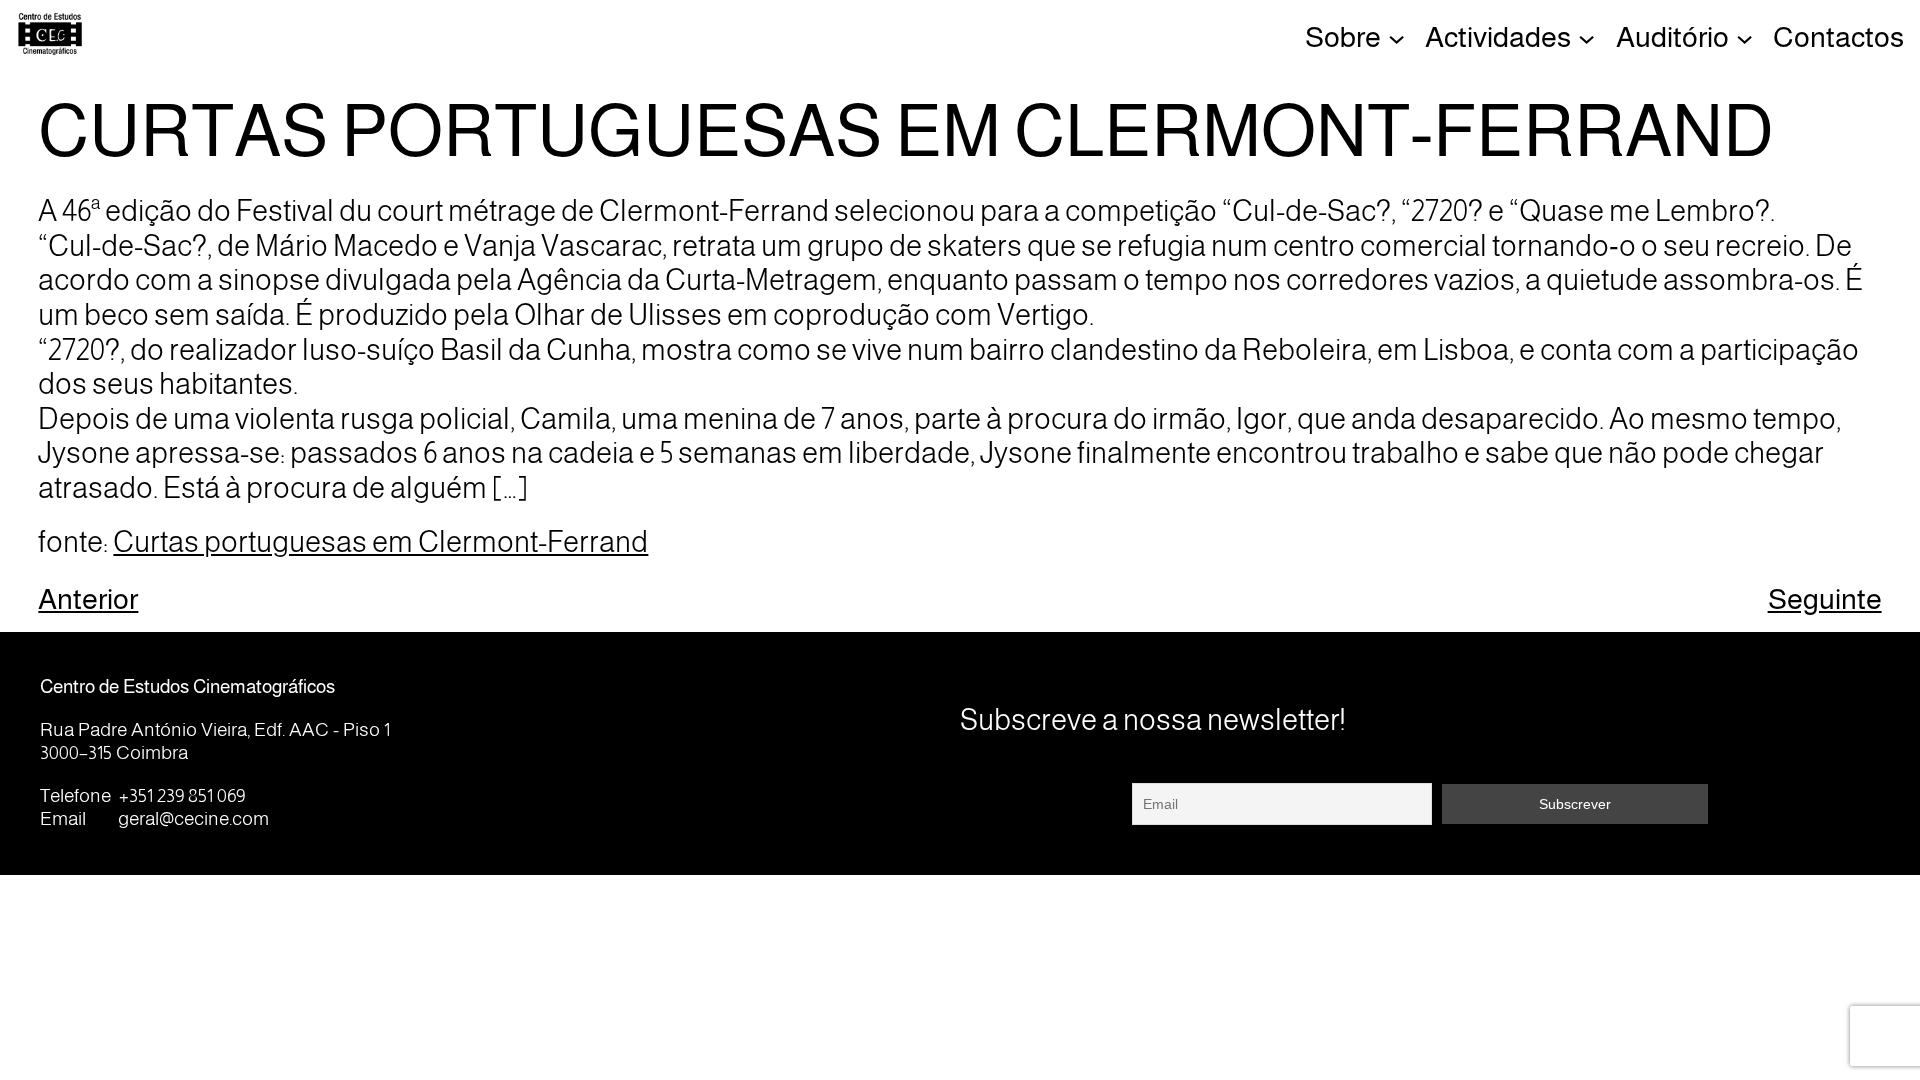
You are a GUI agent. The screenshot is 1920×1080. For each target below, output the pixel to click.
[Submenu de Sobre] (1396, 37)
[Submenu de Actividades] (1586, 37)
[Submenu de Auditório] (1744, 37)
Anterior (88, 599)
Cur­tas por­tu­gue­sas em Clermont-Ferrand (380, 542)
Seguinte (1825, 599)
